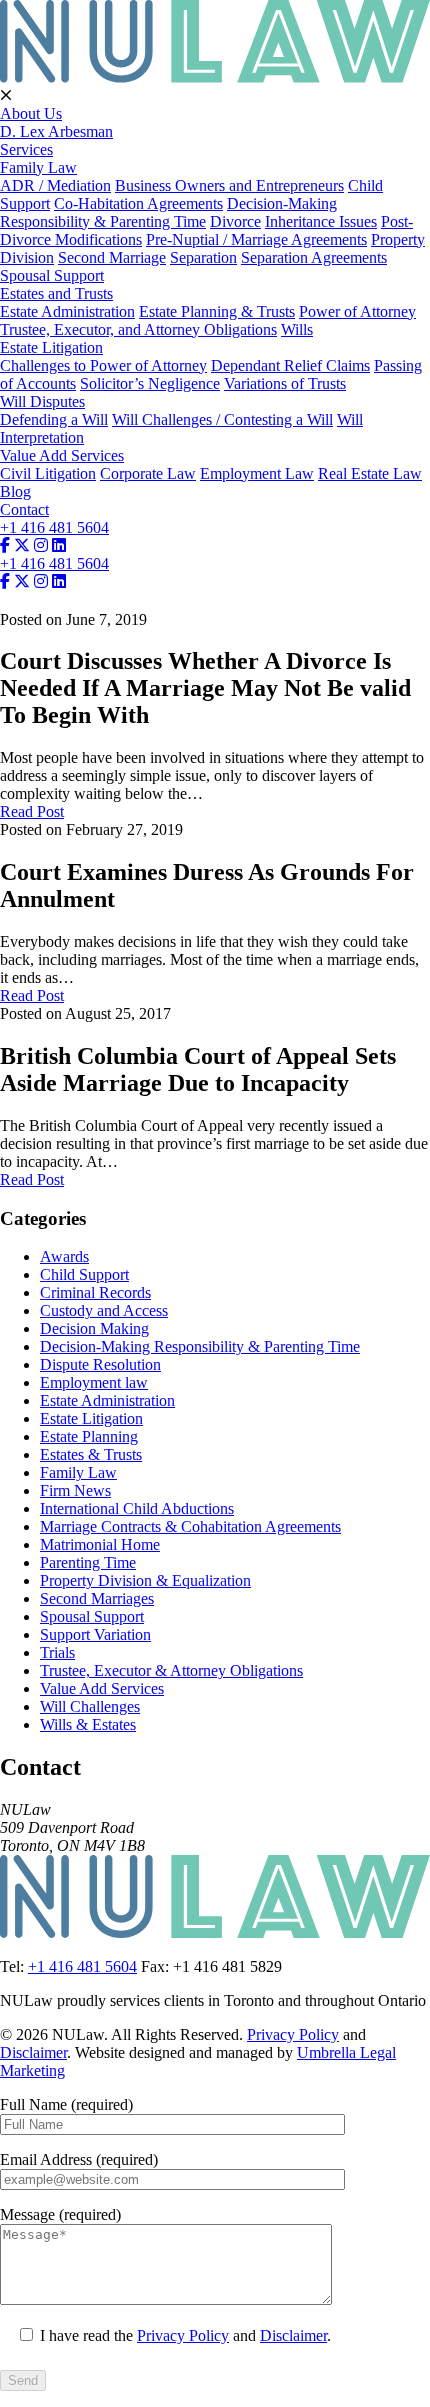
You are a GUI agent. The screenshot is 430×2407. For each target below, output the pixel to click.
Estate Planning (89, 1436)
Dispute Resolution (100, 1364)
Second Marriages (97, 1598)
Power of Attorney (357, 311)
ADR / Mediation (55, 185)
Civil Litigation (48, 473)
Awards (64, 1256)
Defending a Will (54, 419)
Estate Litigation (51, 347)
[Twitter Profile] (22, 545)
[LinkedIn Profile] (59, 545)
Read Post (32, 811)
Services (26, 149)
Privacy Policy (293, 2034)
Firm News (75, 1490)
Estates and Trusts (56, 293)
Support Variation (95, 1634)
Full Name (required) (66, 2104)
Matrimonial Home (100, 1544)
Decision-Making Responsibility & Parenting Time (168, 212)
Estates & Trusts (91, 1454)
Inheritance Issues (321, 221)
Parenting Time (88, 1562)
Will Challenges (90, 1706)
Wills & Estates (88, 1724)
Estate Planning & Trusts (217, 311)
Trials (57, 1652)
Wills (297, 329)
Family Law (38, 167)
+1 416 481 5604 (54, 527)
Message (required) (60, 2214)
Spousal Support (52, 275)
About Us (31, 113)
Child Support (84, 1274)
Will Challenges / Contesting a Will (222, 419)
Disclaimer (33, 2052)
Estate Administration (67, 311)
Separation (203, 257)
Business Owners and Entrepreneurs (229, 185)
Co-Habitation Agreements (138, 203)
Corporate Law (148, 473)
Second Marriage (112, 257)
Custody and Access (104, 1310)
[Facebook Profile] (5, 545)
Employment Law (257, 473)
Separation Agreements (314, 257)
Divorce (235, 221)
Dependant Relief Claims (290, 365)
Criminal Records (95, 1292)
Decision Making (94, 1328)
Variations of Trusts (285, 383)
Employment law (94, 1382)
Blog (15, 491)
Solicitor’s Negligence (150, 383)
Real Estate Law (370, 473)
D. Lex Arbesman (56, 131)
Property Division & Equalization (145, 1580)
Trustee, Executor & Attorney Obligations (171, 1670)
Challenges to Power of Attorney (103, 365)
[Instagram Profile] (41, 545)
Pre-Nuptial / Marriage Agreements (256, 239)
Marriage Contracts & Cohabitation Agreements (190, 1526)
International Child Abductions (137, 1508)
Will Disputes (42, 401)
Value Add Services (62, 455)
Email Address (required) (79, 2159)
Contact (24, 509)
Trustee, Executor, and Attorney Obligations (138, 329)
